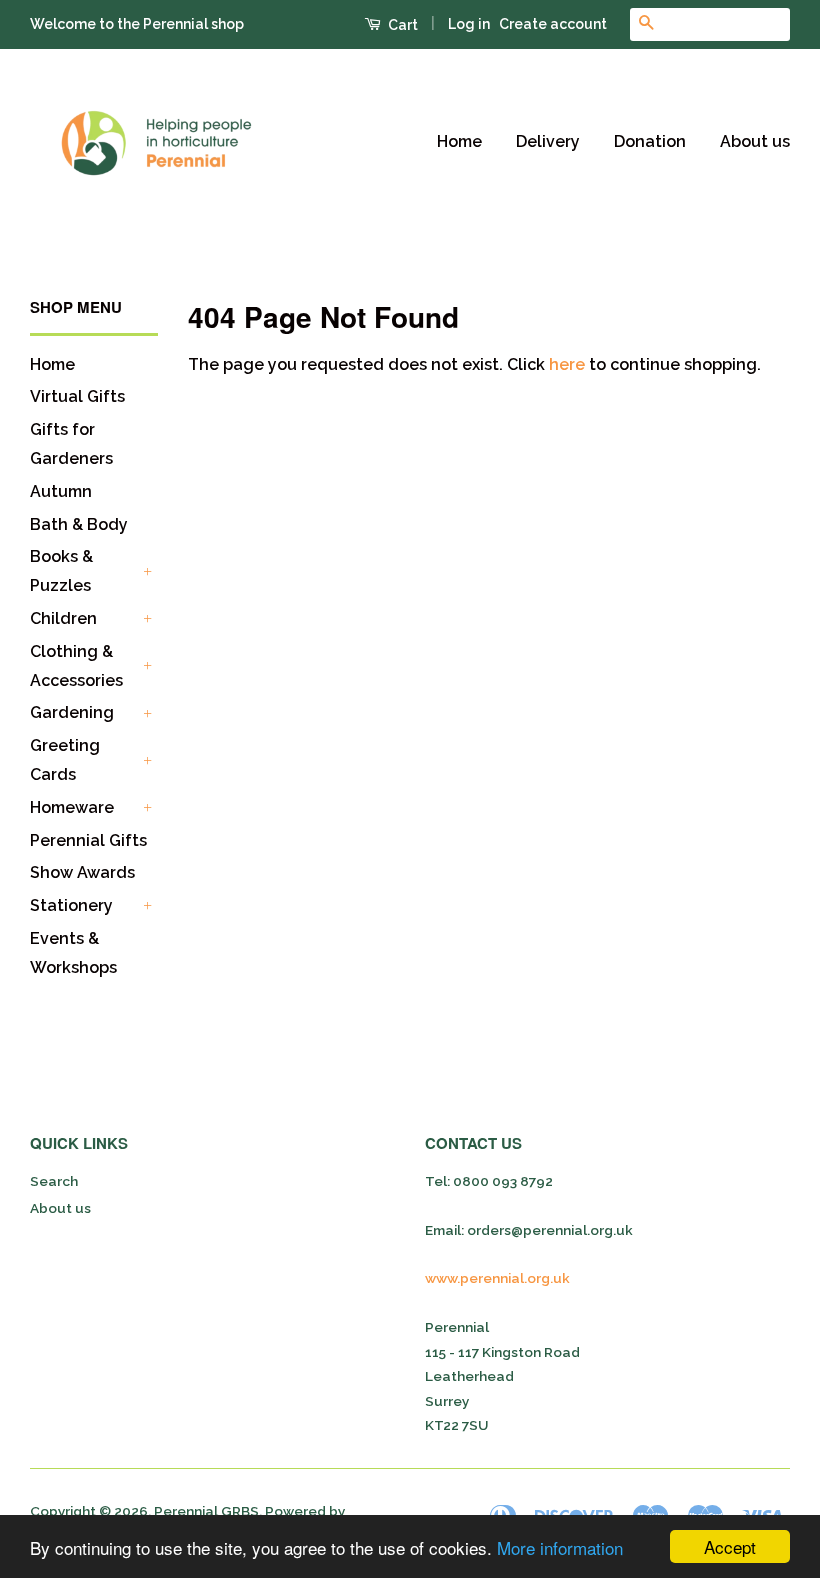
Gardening (72, 712)
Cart (401, 25)
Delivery (548, 141)
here (567, 364)
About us (755, 141)
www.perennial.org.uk (497, 1278)
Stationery (71, 905)
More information (560, 1547)
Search (54, 1181)
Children (63, 618)
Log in (469, 24)
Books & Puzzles (61, 571)
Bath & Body (79, 524)
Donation (650, 141)
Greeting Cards (65, 760)
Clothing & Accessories (76, 666)
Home (459, 141)
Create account (553, 24)
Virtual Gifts (77, 396)
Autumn (61, 491)
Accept (730, 1546)
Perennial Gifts (88, 840)
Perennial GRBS (206, 1511)
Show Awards (82, 872)
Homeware (72, 807)
